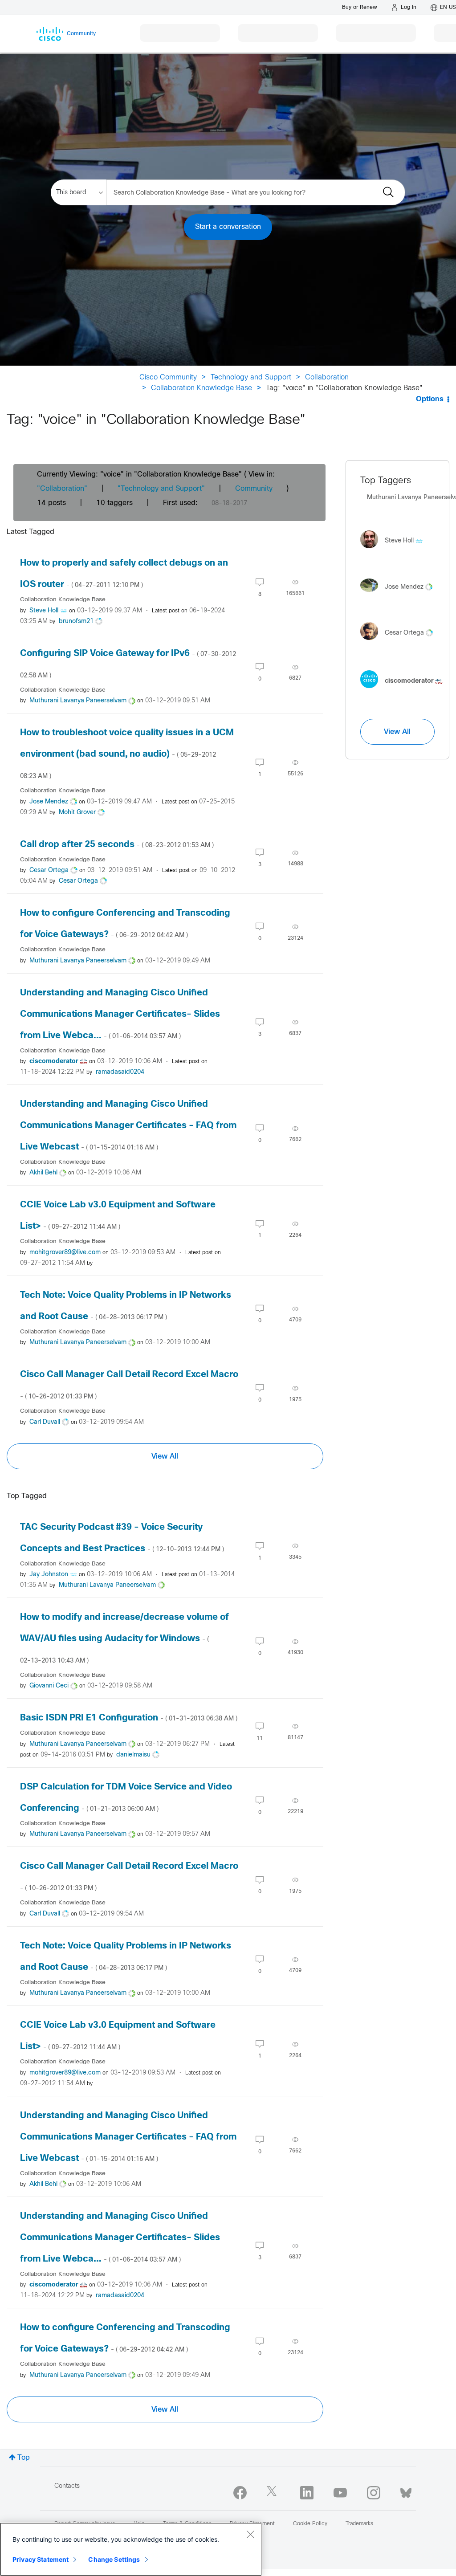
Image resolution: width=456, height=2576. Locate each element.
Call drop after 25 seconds (117, 845)
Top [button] (24, 2458)
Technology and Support (251, 377)
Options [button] (430, 399)
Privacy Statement (41, 2559)
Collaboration (327, 377)
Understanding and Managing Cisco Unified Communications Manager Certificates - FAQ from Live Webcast (128, 1126)
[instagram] (374, 2493)
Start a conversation (228, 227)
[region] (131, 2549)
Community (254, 489)
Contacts (67, 2486)
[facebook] (240, 2493)
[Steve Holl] (395, 550)
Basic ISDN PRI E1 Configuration (129, 1718)
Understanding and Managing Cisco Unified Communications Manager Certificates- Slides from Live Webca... (120, 1014)
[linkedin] (307, 2493)
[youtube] (340, 2493)
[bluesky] (406, 2491)
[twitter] (273, 2493)
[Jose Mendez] (400, 594)
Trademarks (359, 2524)
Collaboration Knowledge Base (202, 388)
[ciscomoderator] (405, 691)
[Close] (250, 2534)
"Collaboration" (62, 489)
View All (165, 1456)
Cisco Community (168, 377)
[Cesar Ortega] (400, 642)
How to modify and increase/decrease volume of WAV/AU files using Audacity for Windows (124, 1639)
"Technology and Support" (161, 489)
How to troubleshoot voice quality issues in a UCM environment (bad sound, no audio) (127, 754)
